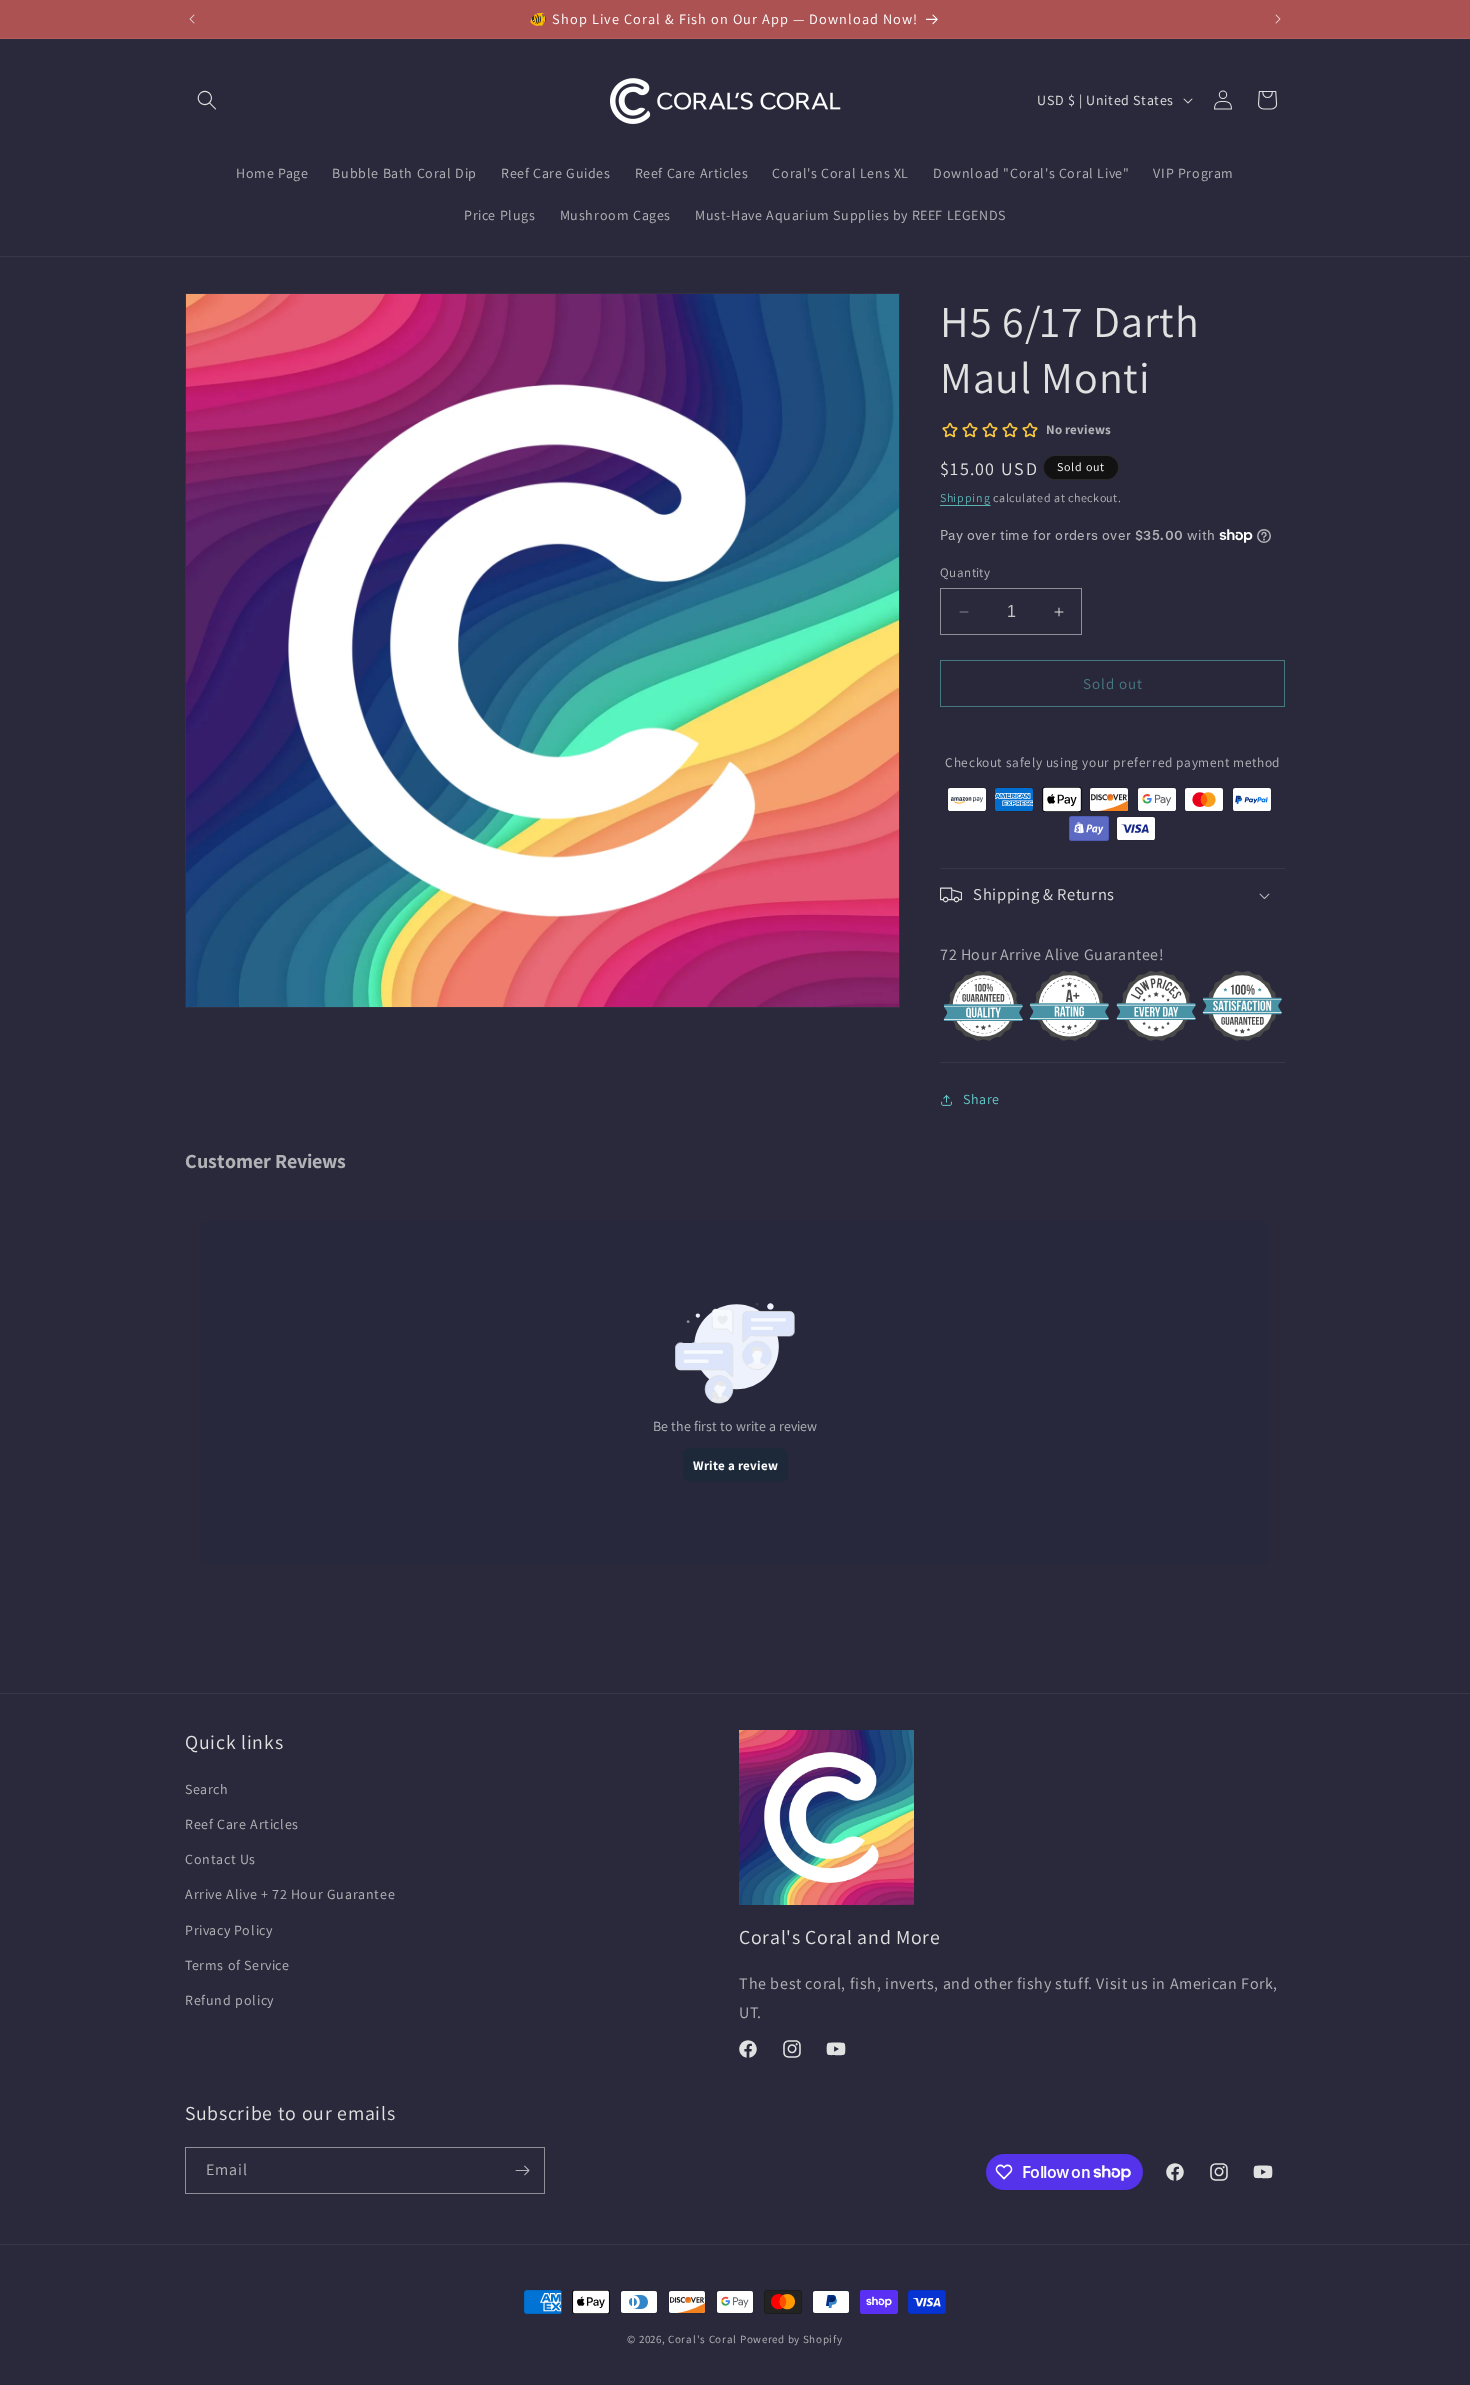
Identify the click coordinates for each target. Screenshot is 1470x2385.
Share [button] (981, 1099)
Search (207, 1789)
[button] (207, 100)
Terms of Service (237, 1965)
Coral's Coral (702, 2339)
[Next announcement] (1278, 19)
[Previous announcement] (192, 19)
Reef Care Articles (242, 1824)
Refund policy (229, 2000)
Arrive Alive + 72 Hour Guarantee (290, 1894)
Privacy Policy (228, 1930)
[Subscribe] (522, 2170)
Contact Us (220, 1859)
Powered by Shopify (791, 2339)
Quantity (965, 572)
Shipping (965, 497)
